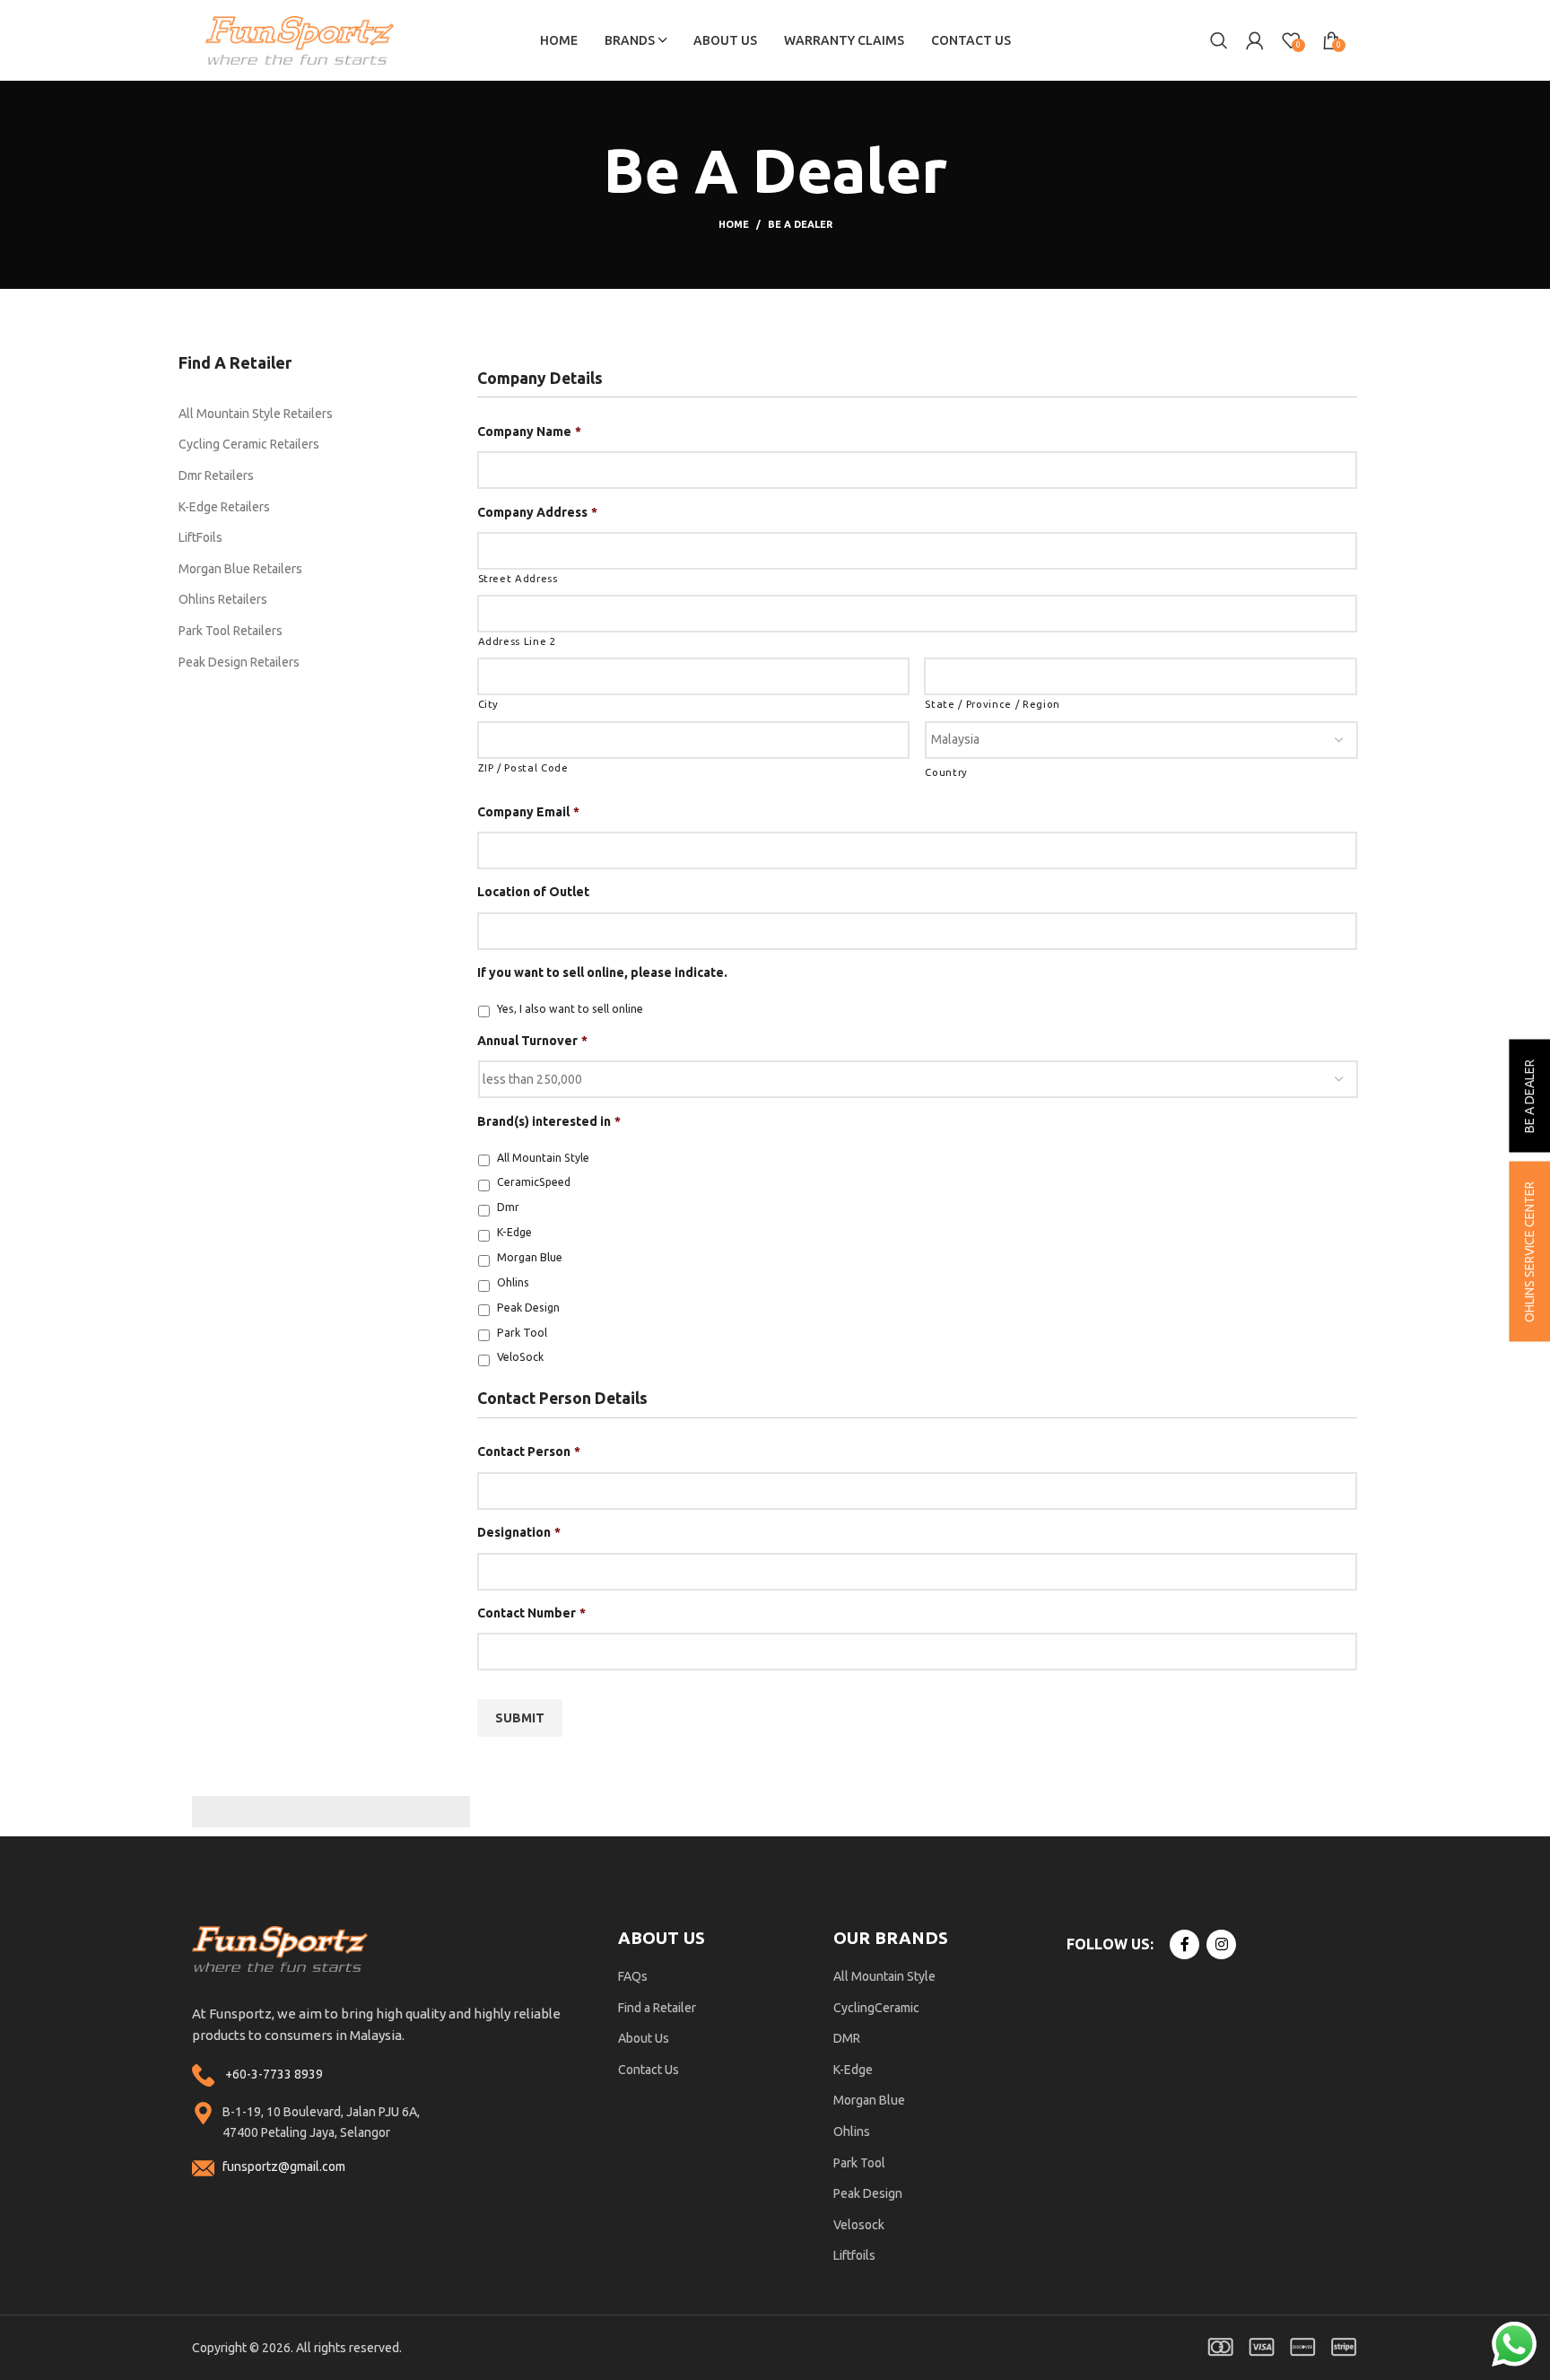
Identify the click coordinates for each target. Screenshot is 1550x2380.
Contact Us (649, 2070)
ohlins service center (1529, 1251)
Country (946, 772)
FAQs (633, 1976)
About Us (644, 2038)
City (489, 704)
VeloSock (520, 1357)
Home (734, 224)
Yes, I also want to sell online (570, 1009)
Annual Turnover (532, 1041)
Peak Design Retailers (239, 662)
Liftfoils (854, 2255)
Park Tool (522, 1333)
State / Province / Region (993, 704)
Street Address (518, 578)
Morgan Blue (530, 1257)
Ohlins (513, 1282)
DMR (847, 2038)
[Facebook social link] (1184, 1944)
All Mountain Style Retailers (256, 414)
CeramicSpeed (534, 1182)
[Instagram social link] (1221, 1944)
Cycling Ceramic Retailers (249, 444)
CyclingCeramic (876, 2008)
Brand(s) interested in (549, 1121)
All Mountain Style (543, 1158)
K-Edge (514, 1232)
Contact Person (529, 1452)
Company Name (529, 432)
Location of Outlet (533, 892)
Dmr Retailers (216, 475)
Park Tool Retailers (231, 631)
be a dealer (1529, 1095)
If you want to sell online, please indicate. (602, 972)
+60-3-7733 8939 (274, 2074)
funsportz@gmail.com (284, 2166)
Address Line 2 (517, 641)
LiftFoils (200, 537)
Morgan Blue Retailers (240, 569)
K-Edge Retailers (224, 507)
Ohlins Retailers (223, 599)
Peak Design (528, 1308)
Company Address (537, 512)
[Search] (1219, 40)
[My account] (1255, 40)
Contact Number (531, 1613)
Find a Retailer (657, 2008)
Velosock (859, 2225)
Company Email (528, 812)
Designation (519, 1532)
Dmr (508, 1207)
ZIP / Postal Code (523, 767)
